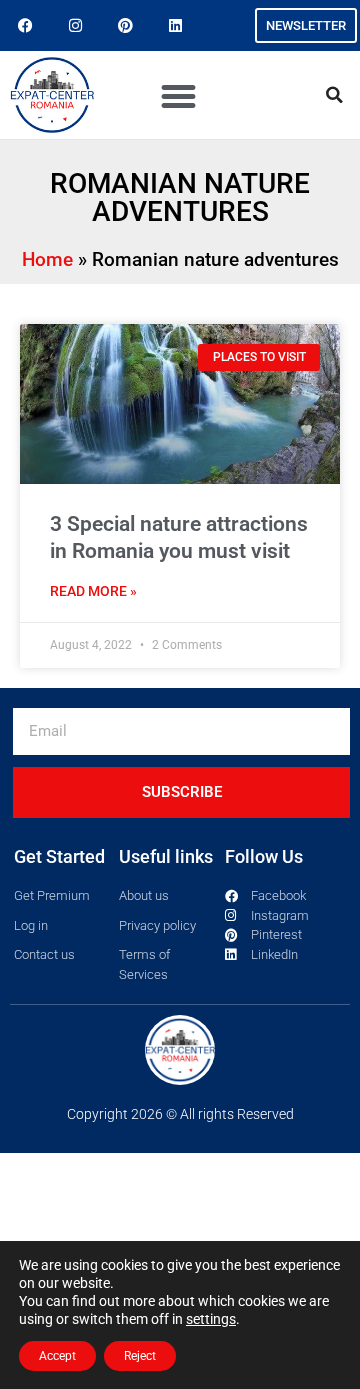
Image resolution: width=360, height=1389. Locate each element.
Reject (140, 1356)
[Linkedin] (175, 26)
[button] (179, 97)
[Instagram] (75, 26)
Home (47, 259)
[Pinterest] (125, 26)
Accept (57, 1356)
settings (211, 1319)
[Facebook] (25, 26)
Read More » (93, 591)
